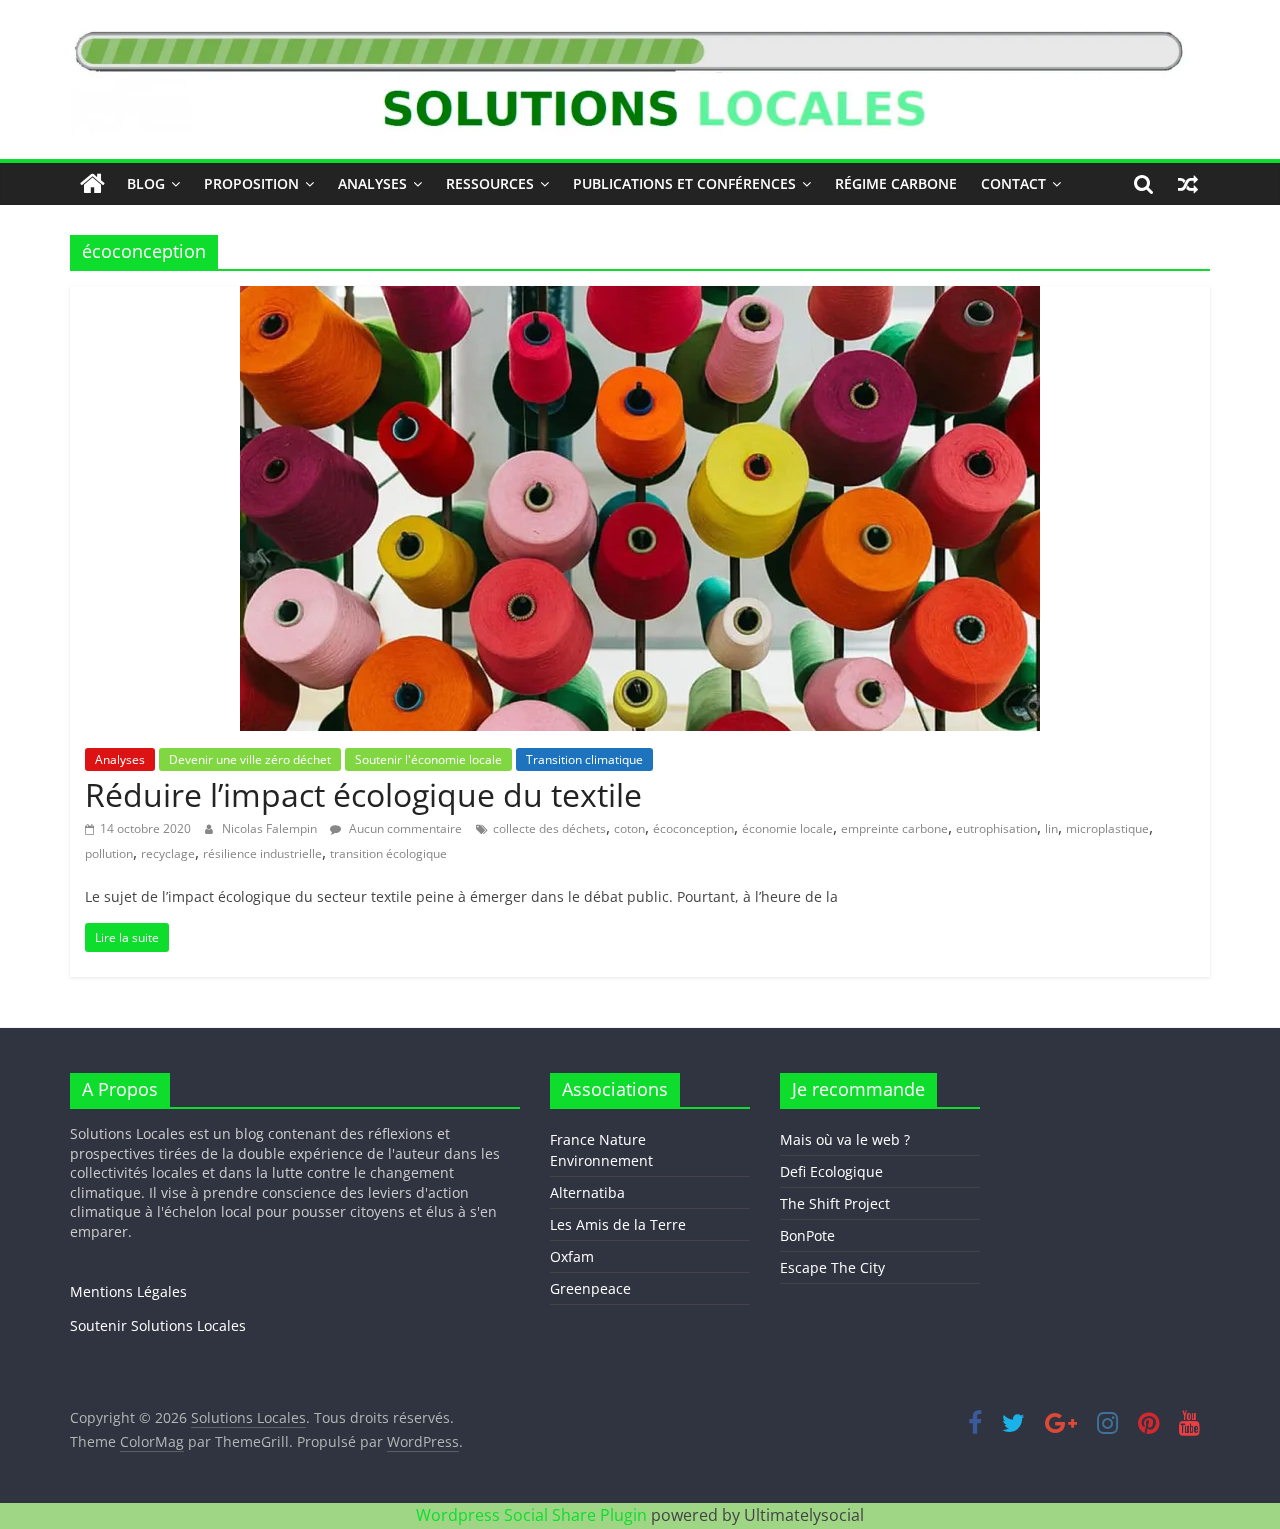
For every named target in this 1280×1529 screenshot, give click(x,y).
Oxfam (572, 1256)
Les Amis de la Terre (618, 1224)
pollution (109, 853)
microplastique (1107, 828)
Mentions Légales (128, 1291)
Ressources (490, 183)
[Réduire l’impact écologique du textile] (640, 298)
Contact (1013, 183)
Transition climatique (584, 759)
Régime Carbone (896, 183)
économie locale (787, 828)
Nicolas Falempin (271, 828)
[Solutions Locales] (92, 184)
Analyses (372, 183)
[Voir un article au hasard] (1188, 184)
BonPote (807, 1235)
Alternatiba (587, 1192)
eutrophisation (996, 828)
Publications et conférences (684, 183)
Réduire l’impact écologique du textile (363, 794)
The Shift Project (835, 1203)
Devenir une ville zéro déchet (250, 759)
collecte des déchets (549, 828)
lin (1051, 828)
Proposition (251, 183)
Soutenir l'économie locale (428, 759)
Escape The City (832, 1267)
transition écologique (388, 853)
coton (629, 828)
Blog (146, 183)
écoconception (693, 828)
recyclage (168, 853)
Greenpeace (590, 1288)
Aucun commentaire (404, 828)
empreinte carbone (894, 828)
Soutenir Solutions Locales (158, 1325)
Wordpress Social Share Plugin (533, 1515)
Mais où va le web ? (845, 1139)
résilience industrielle (262, 853)
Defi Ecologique (831, 1171)
